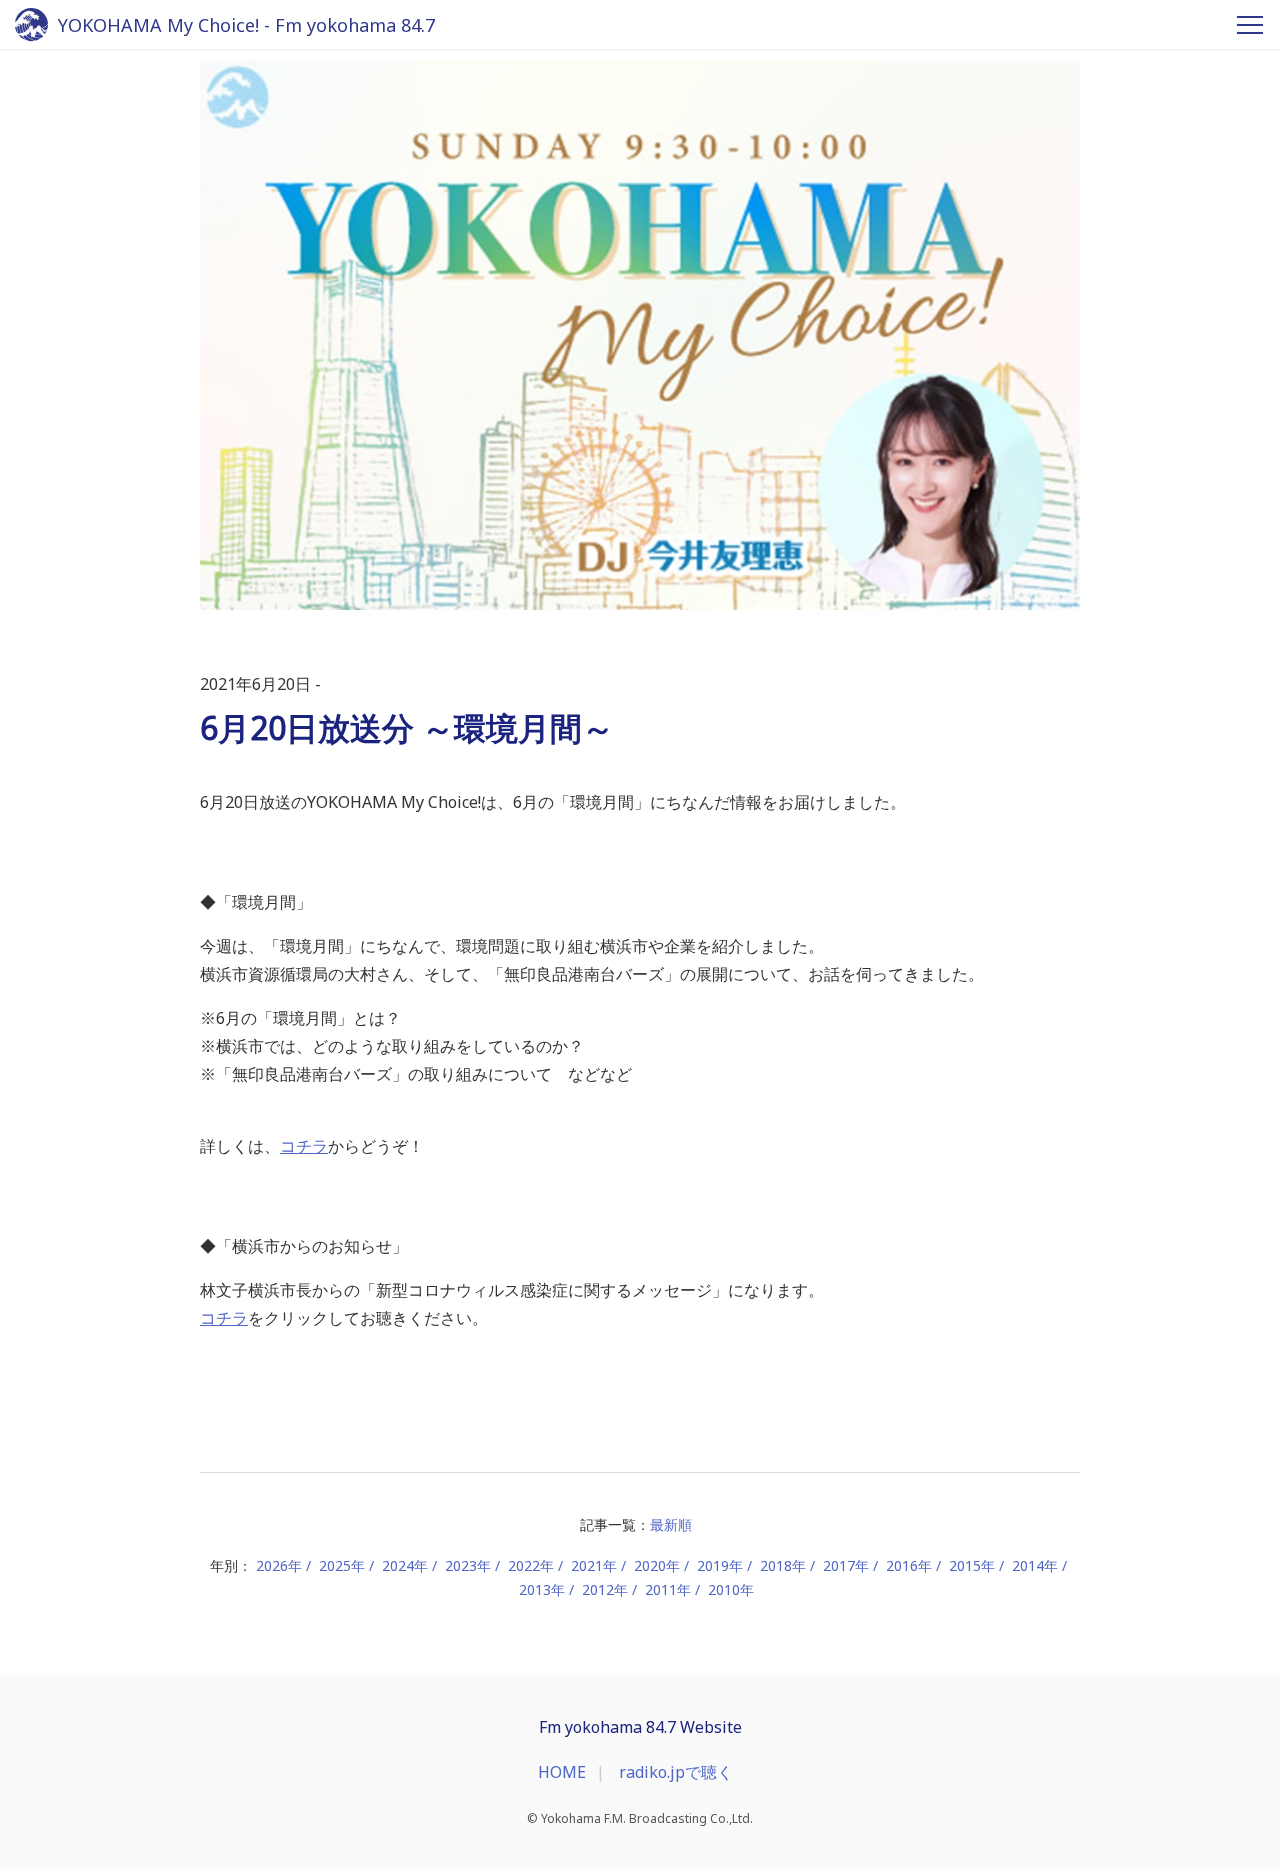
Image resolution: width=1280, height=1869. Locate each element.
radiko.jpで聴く (676, 1772)
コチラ (304, 1146)
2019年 (720, 1565)
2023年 (468, 1565)
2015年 (972, 1565)
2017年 (846, 1565)
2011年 (668, 1589)
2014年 (1035, 1565)
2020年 (657, 1565)
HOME (562, 1772)
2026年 (279, 1565)
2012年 (605, 1589)
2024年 (405, 1565)
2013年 (542, 1589)
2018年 (783, 1565)
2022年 (531, 1565)
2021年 (594, 1565)
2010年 (731, 1589)
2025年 (342, 1565)
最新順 (671, 1524)
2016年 (909, 1565)
